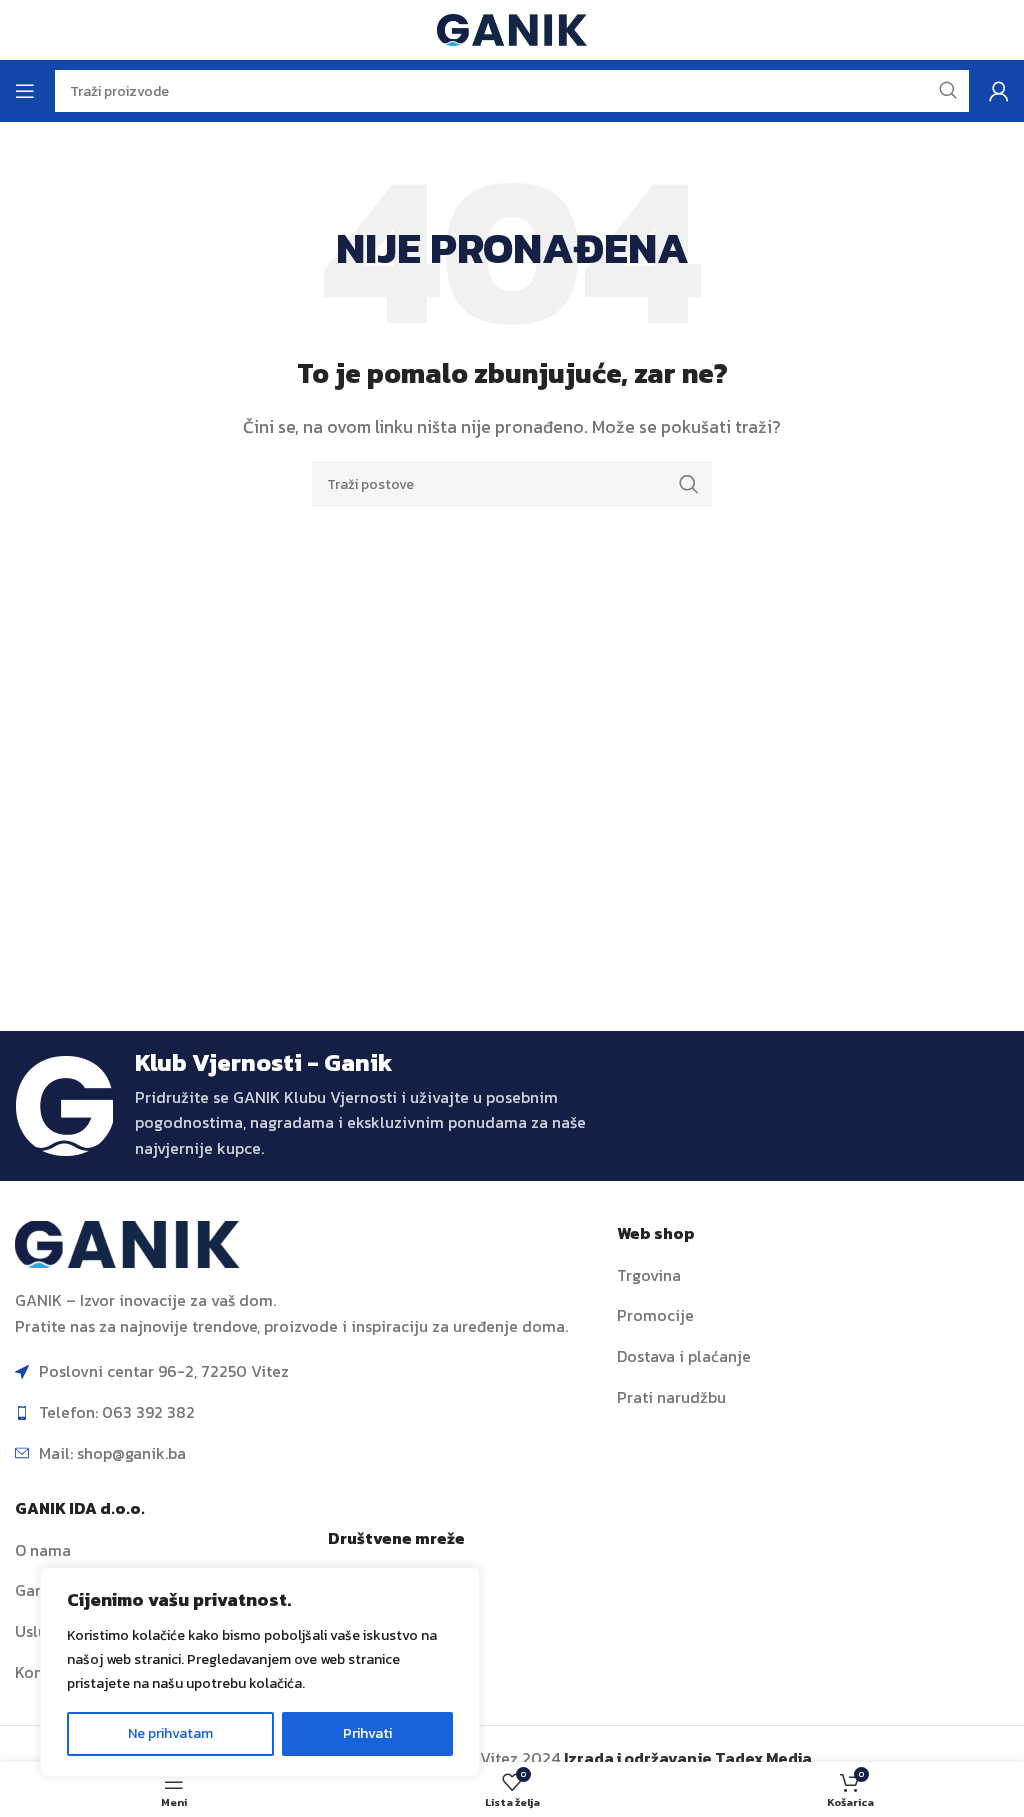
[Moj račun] (999, 91)
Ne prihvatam (170, 1733)
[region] (260, 1672)
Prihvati (367, 1733)
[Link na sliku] (127, 1243)
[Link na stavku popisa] (813, 1276)
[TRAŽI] (689, 484)
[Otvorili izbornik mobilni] (25, 91)
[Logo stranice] (512, 28)
